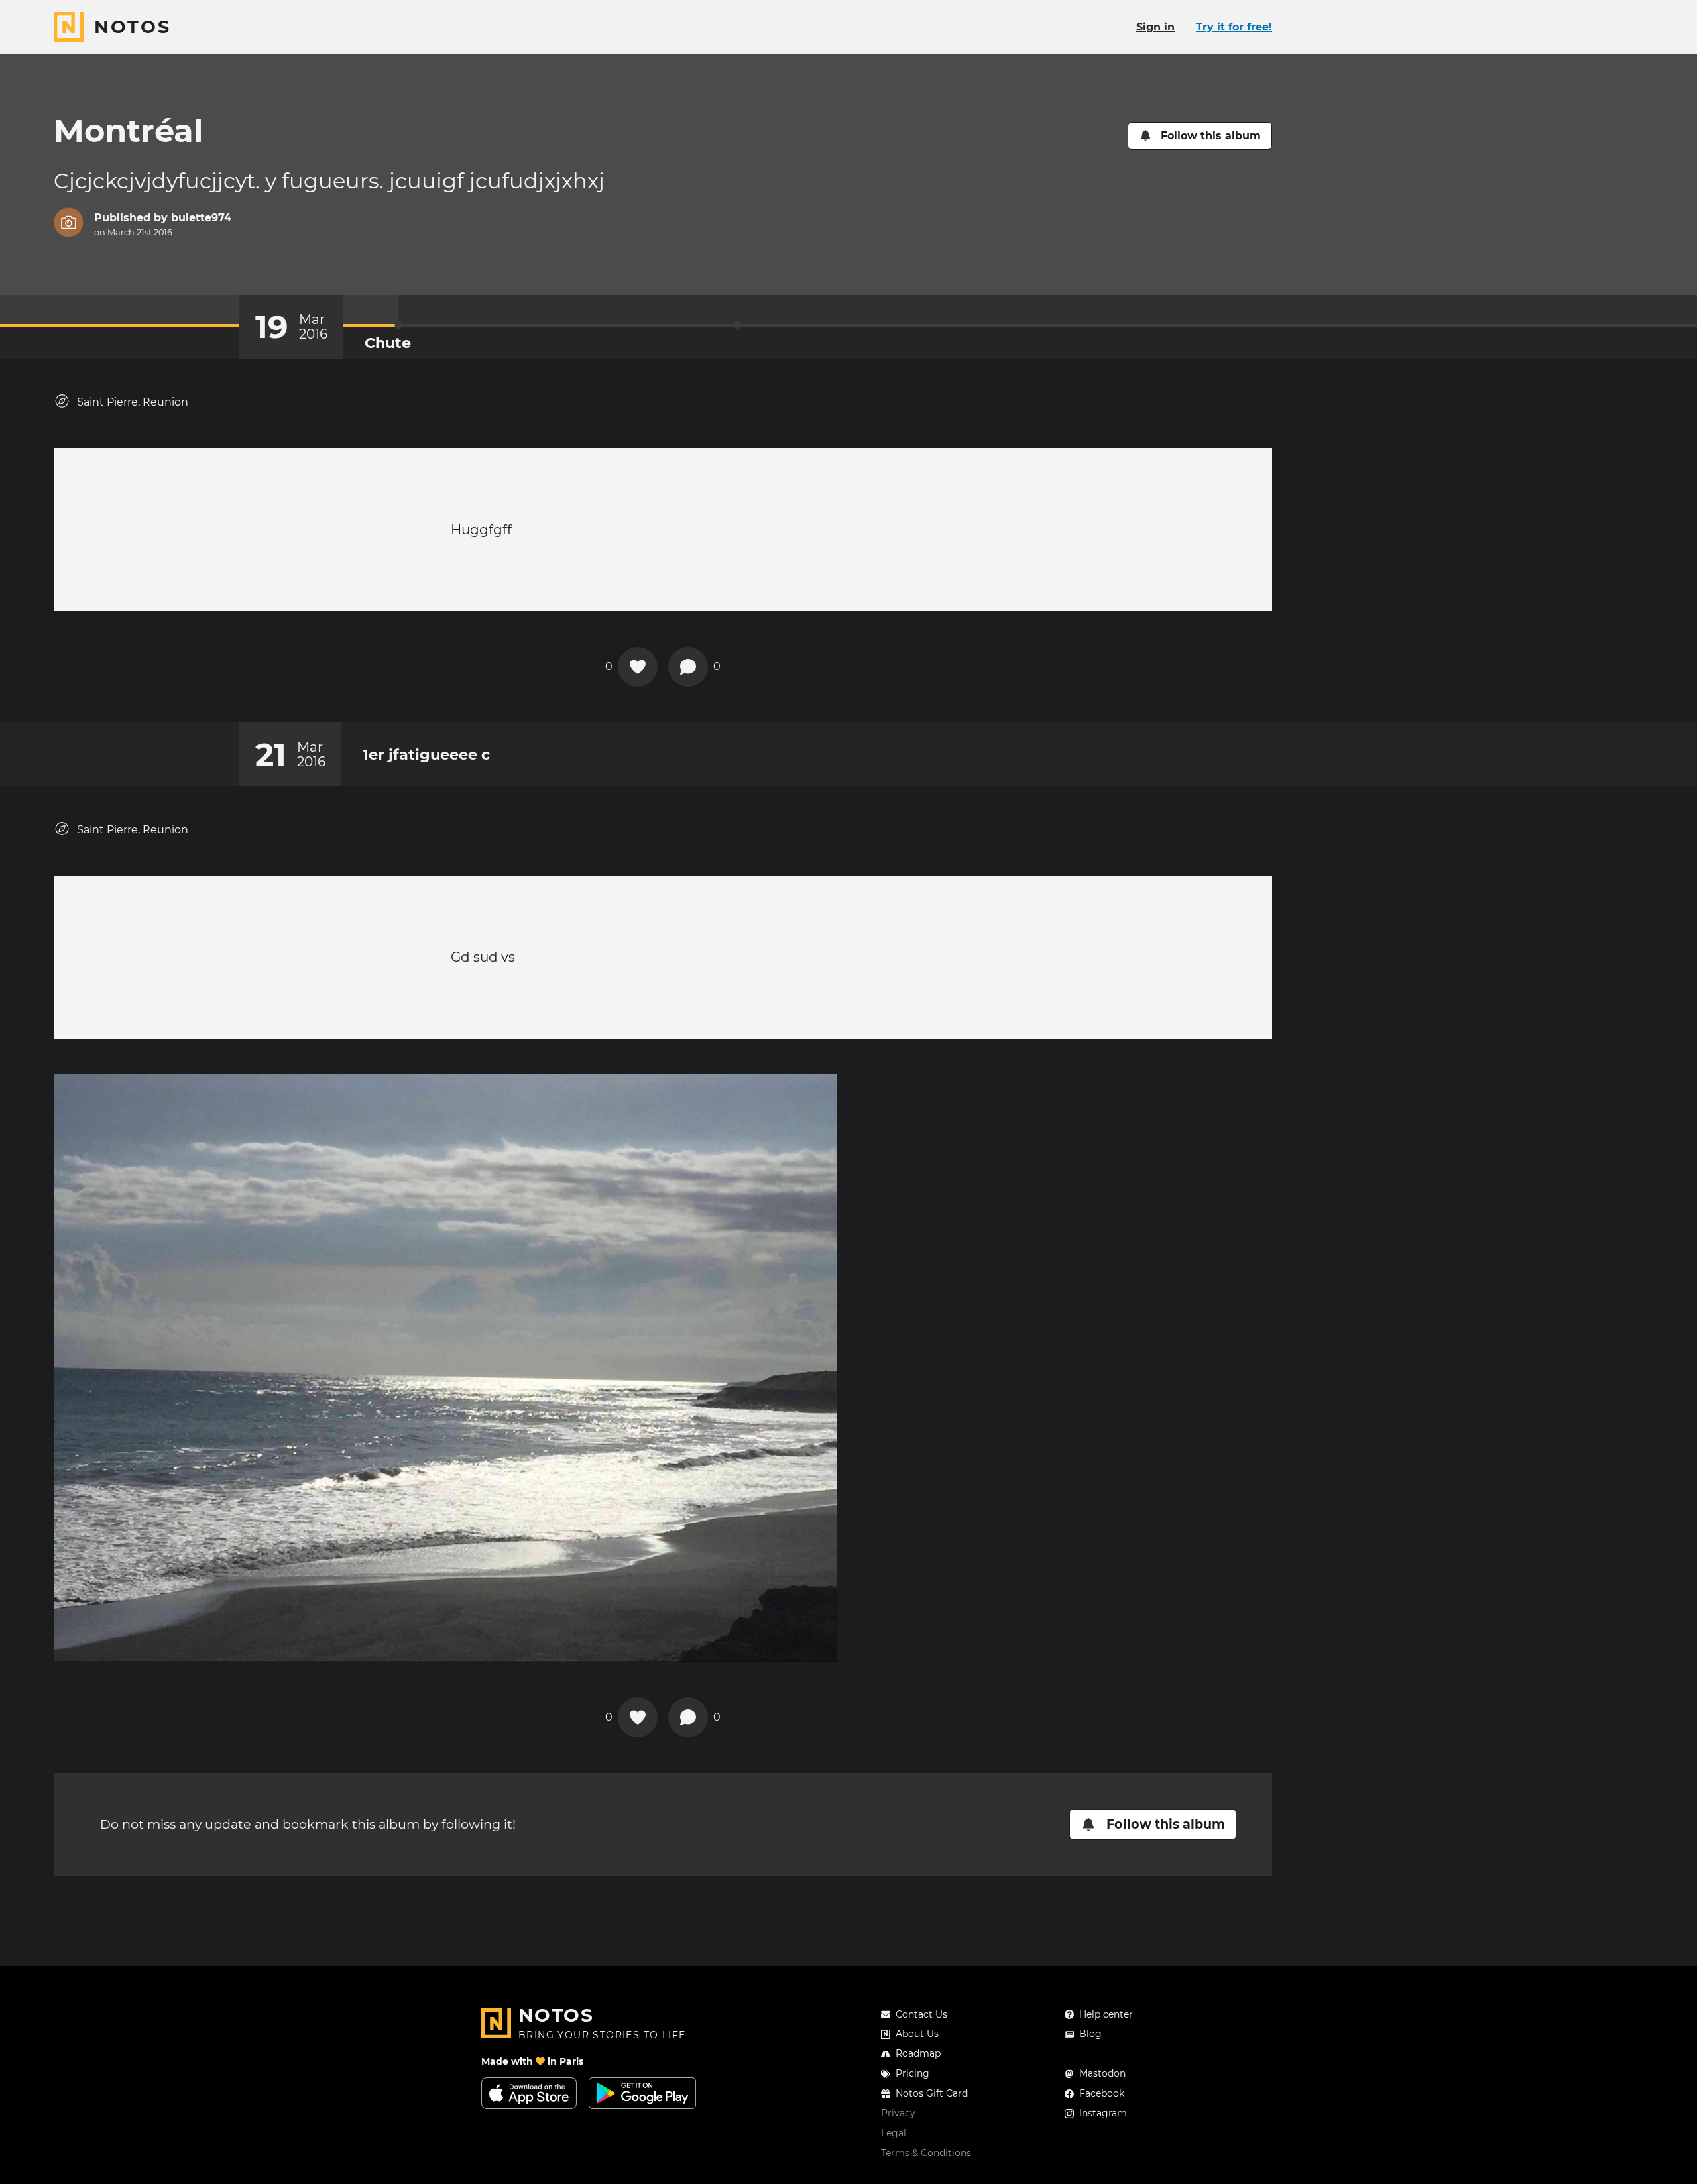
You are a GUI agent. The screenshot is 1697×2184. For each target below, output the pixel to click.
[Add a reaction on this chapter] (638, 667)
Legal (894, 2133)
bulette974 (201, 218)
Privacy (898, 2113)
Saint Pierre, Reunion (133, 402)
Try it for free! (1234, 27)
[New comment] (688, 667)
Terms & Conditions (926, 2153)
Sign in (1155, 27)
